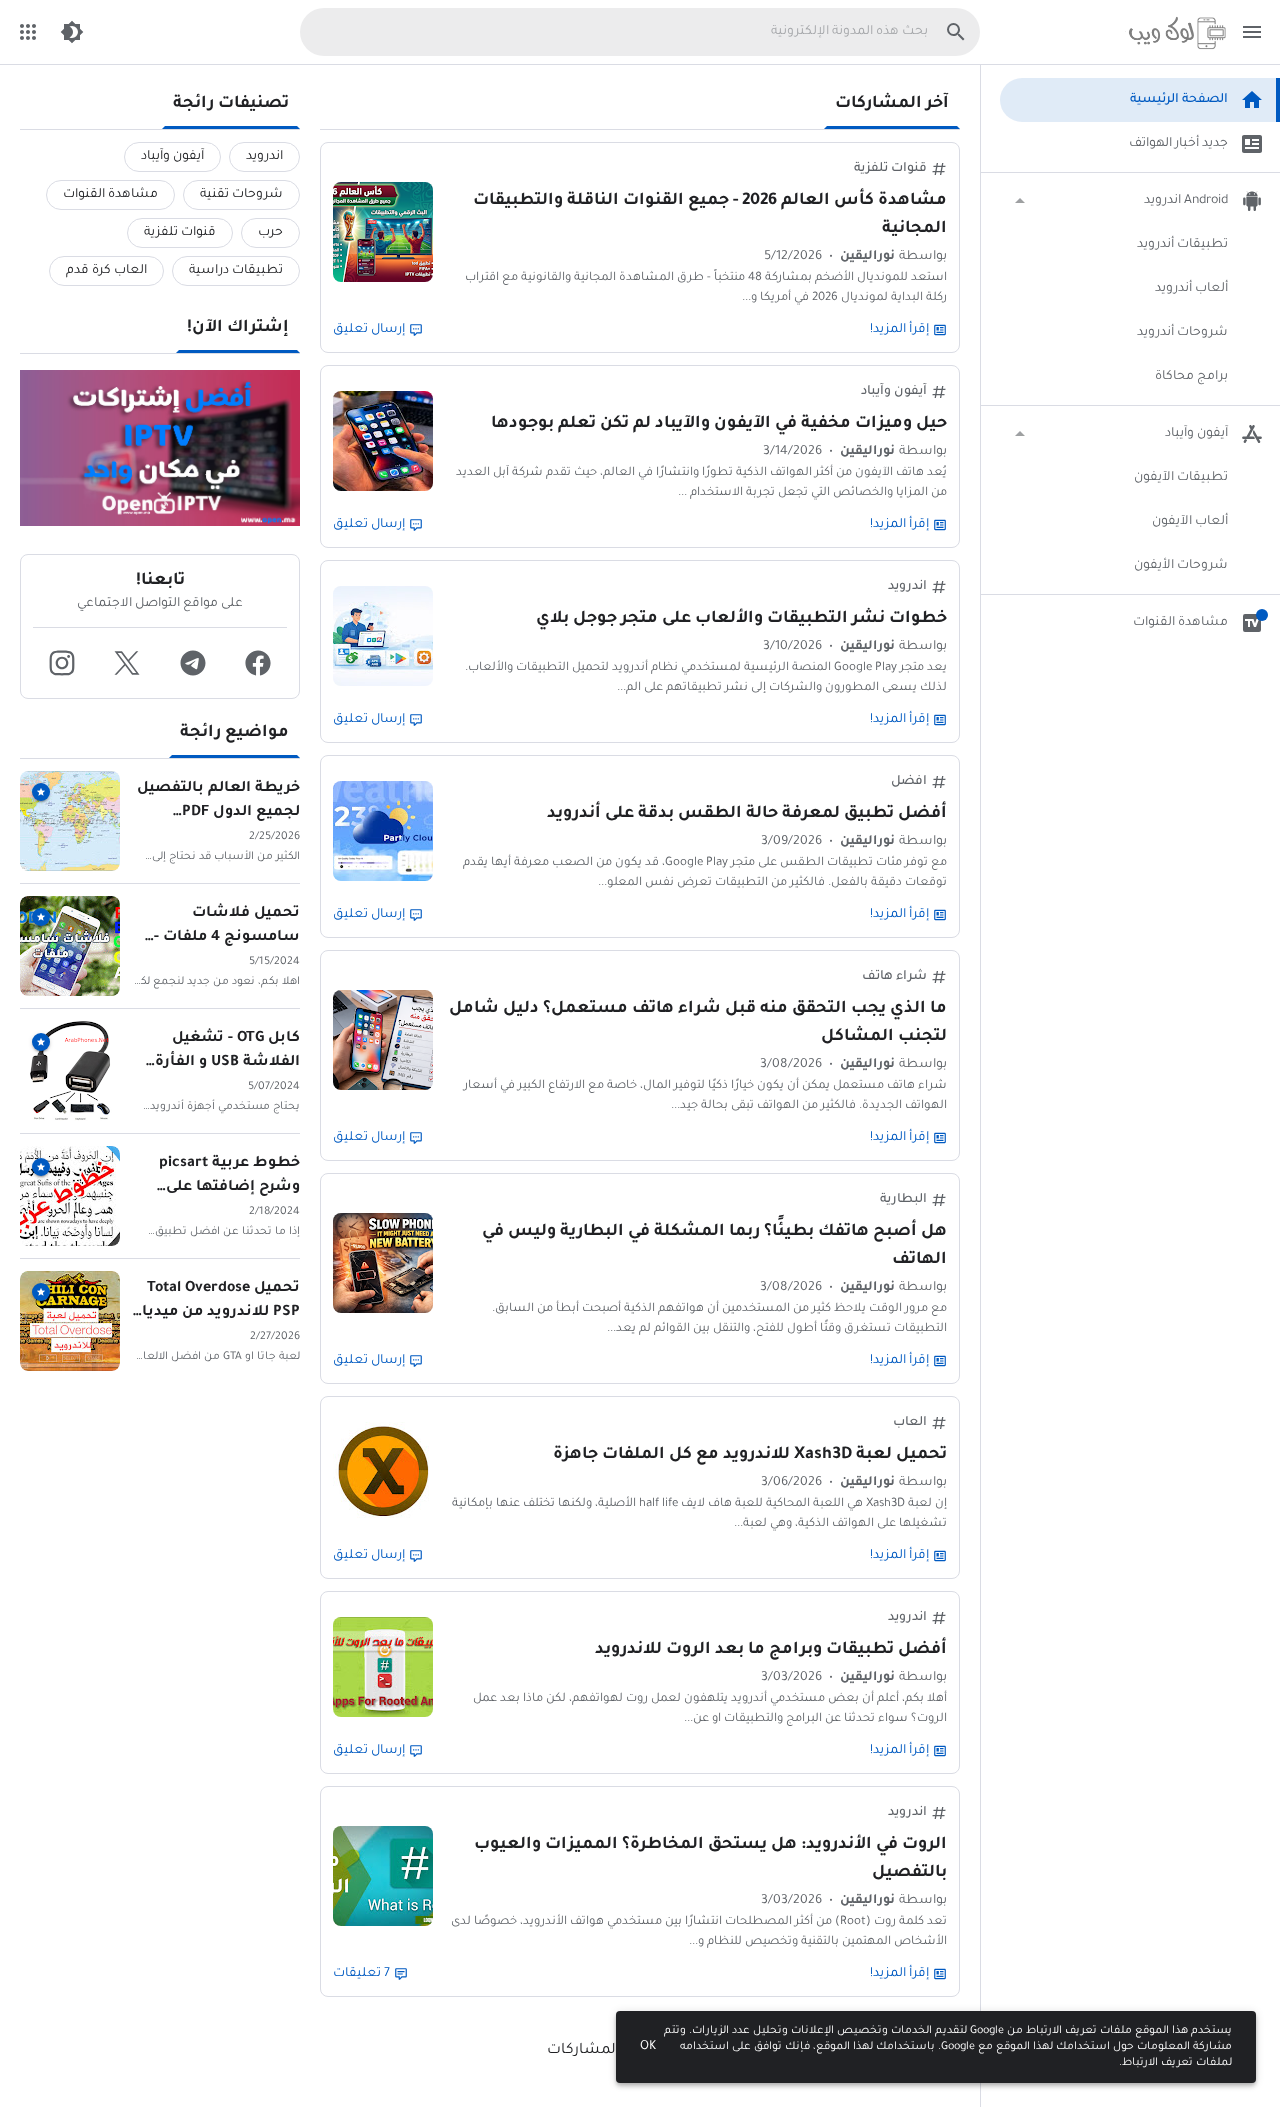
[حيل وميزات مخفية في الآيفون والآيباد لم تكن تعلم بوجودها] (383, 441)
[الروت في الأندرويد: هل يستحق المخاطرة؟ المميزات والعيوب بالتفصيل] (383, 1876)
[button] (259, 663)
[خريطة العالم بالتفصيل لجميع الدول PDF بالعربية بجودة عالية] (70, 821)
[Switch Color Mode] (72, 32)
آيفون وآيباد (172, 157)
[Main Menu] (1252, 32)
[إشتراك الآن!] (160, 448)
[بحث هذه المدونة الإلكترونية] (956, 32)
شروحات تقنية (241, 195)
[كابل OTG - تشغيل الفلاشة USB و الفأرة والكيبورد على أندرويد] (70, 1071)
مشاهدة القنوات (110, 195)
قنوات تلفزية (180, 233)
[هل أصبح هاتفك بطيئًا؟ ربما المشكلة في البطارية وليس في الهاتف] (383, 1263)
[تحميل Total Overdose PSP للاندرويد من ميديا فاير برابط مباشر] (70, 1321)
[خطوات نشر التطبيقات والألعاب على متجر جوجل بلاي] (383, 636)
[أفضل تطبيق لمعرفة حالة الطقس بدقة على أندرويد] (383, 831)
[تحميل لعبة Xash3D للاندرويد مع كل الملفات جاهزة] (383, 1472)
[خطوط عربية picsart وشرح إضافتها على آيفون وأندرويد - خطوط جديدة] (70, 1196)
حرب (270, 233)
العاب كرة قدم (106, 271)
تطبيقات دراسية (236, 271)
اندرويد (264, 157)
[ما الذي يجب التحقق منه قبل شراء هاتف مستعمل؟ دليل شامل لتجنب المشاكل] (383, 1040)
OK (648, 2047)
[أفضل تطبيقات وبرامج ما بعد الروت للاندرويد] (383, 1667)
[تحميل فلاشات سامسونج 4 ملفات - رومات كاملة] (70, 946)
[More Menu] (28, 32)
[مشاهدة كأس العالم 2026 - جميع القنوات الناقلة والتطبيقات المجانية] (383, 232)
